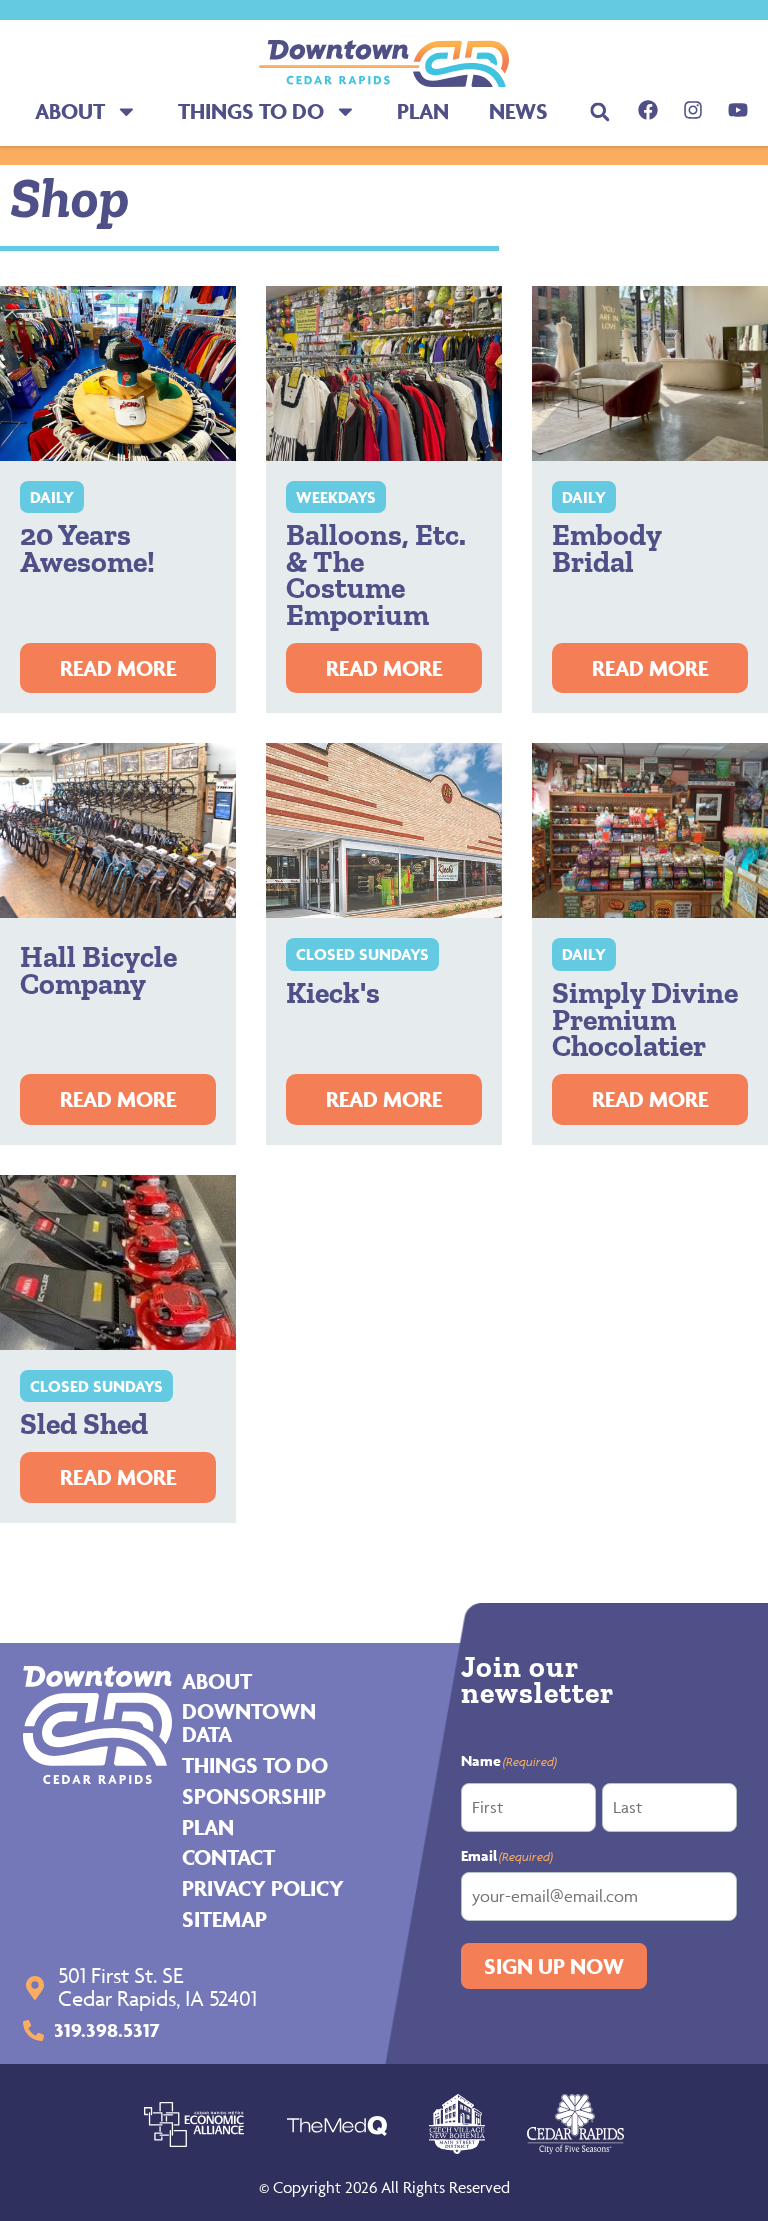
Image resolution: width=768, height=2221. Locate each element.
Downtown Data (249, 1722)
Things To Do (251, 111)
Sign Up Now (554, 1966)
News (518, 111)
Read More (118, 668)
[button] (600, 111)
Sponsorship (254, 1796)
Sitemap (224, 1919)
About (70, 111)
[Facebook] (648, 110)
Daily (52, 497)
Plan (423, 111)
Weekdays (336, 497)
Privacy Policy (263, 1888)
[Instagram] (693, 110)
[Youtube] (738, 110)
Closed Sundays (362, 954)
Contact (228, 1857)
